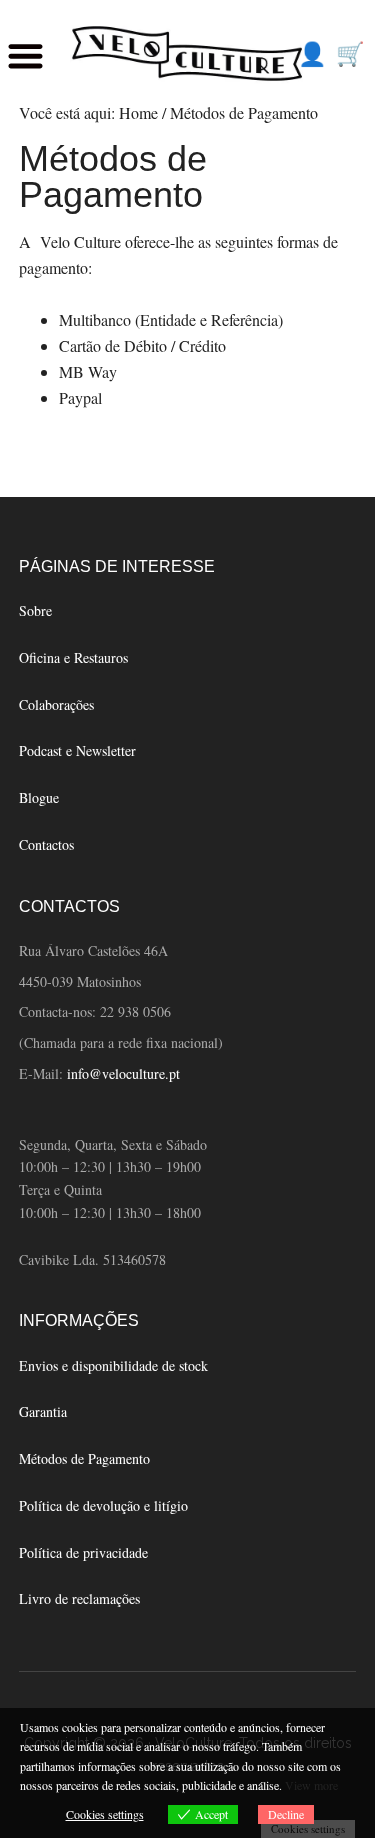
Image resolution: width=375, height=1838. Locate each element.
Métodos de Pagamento (84, 1458)
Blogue (39, 797)
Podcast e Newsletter (77, 750)
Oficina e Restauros (73, 657)
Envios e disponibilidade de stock (113, 1365)
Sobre (35, 610)
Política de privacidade (83, 1552)
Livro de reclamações (79, 1598)
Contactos (46, 844)
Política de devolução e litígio (103, 1505)
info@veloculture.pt (123, 1073)
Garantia (43, 1411)
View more (311, 1785)
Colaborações (56, 704)
